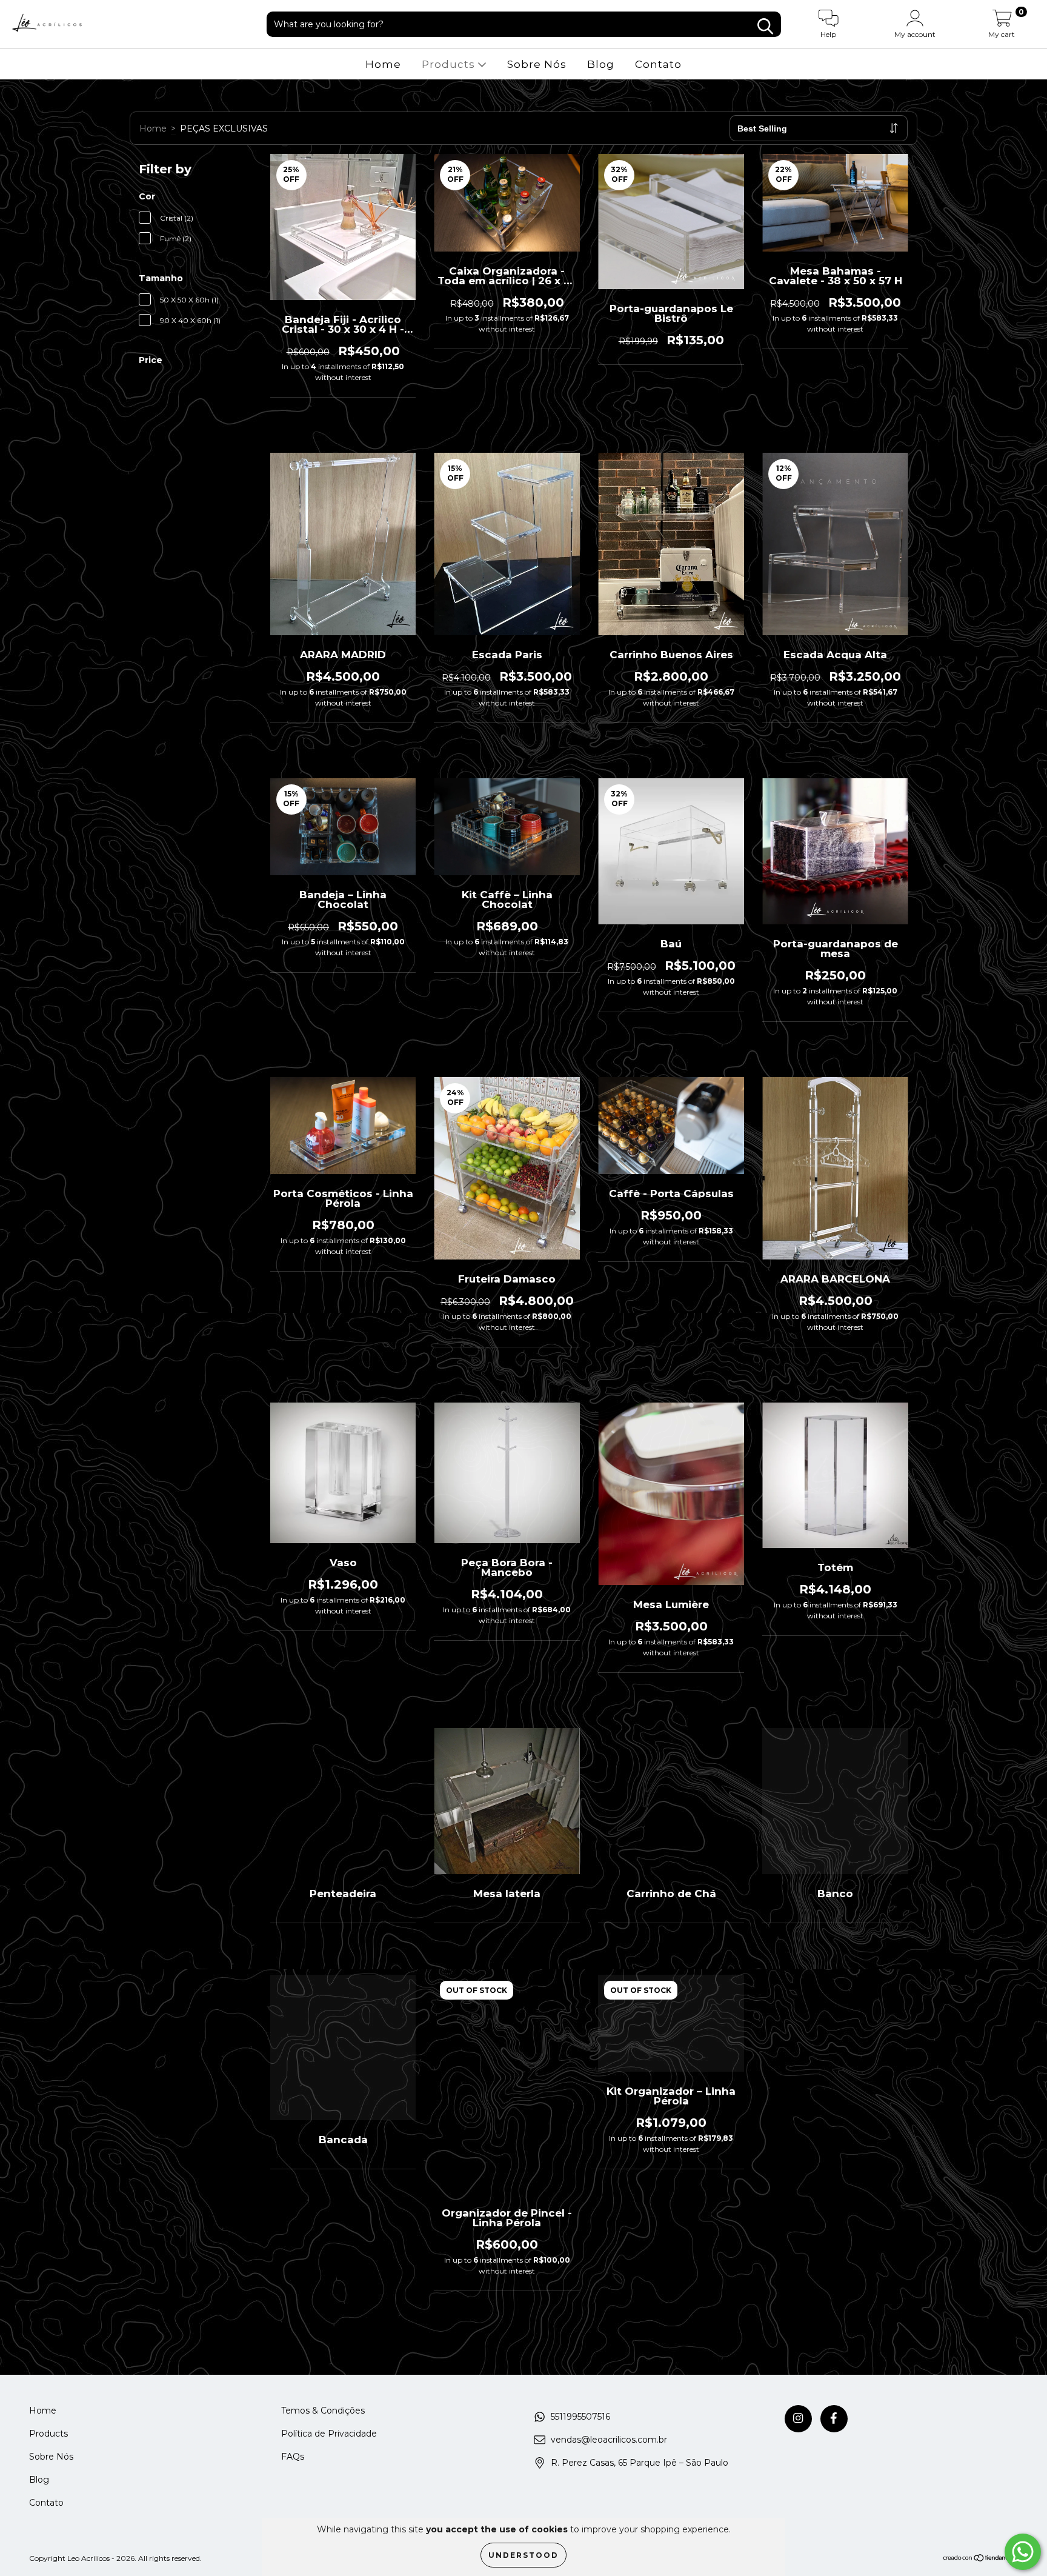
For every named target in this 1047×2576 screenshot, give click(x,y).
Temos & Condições (323, 2411)
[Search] (765, 26)
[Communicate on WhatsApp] (1023, 2552)
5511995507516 (580, 2417)
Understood (523, 2555)
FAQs (293, 2457)
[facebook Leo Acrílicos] (834, 2419)
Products (450, 64)
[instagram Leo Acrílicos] (798, 2419)
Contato (658, 64)
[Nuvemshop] (980, 2559)
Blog (601, 64)
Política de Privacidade (329, 2434)
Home (383, 64)
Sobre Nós (537, 64)
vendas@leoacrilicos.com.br (609, 2440)
